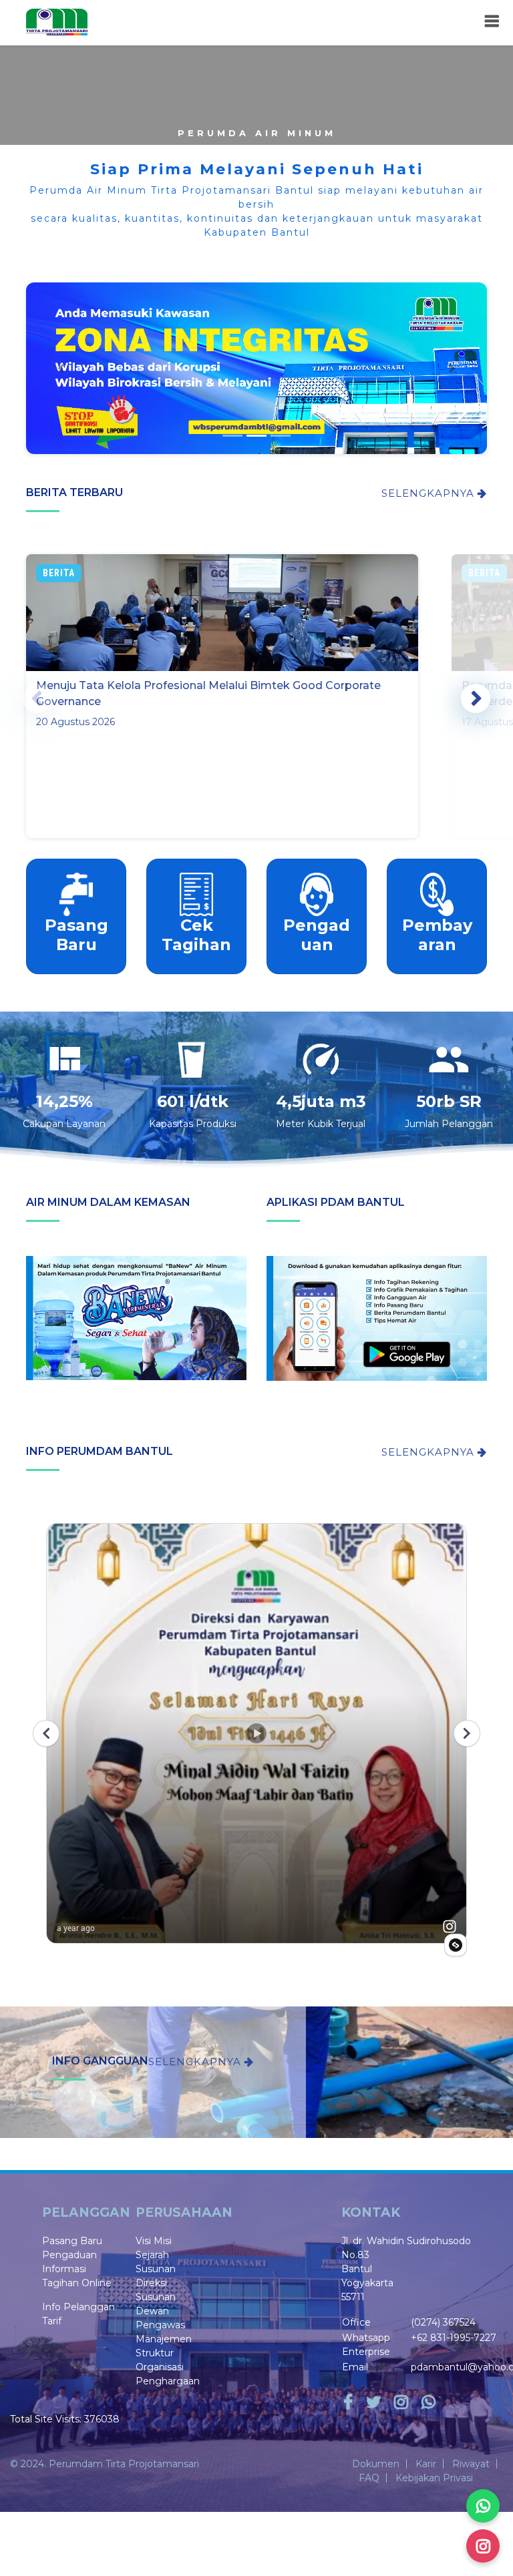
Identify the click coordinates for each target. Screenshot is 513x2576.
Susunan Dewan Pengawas (160, 2311)
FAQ (369, 2478)
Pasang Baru (72, 2241)
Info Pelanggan (78, 2307)
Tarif (52, 2321)
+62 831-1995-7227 (454, 2338)
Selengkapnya (430, 493)
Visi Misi (154, 2241)
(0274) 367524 (443, 2322)
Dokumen (376, 2464)
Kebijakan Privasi (434, 2478)
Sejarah (152, 2255)
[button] (61, 368)
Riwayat (471, 2464)
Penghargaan (168, 2381)
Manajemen (164, 2339)
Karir (426, 2464)
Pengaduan (69, 2255)
